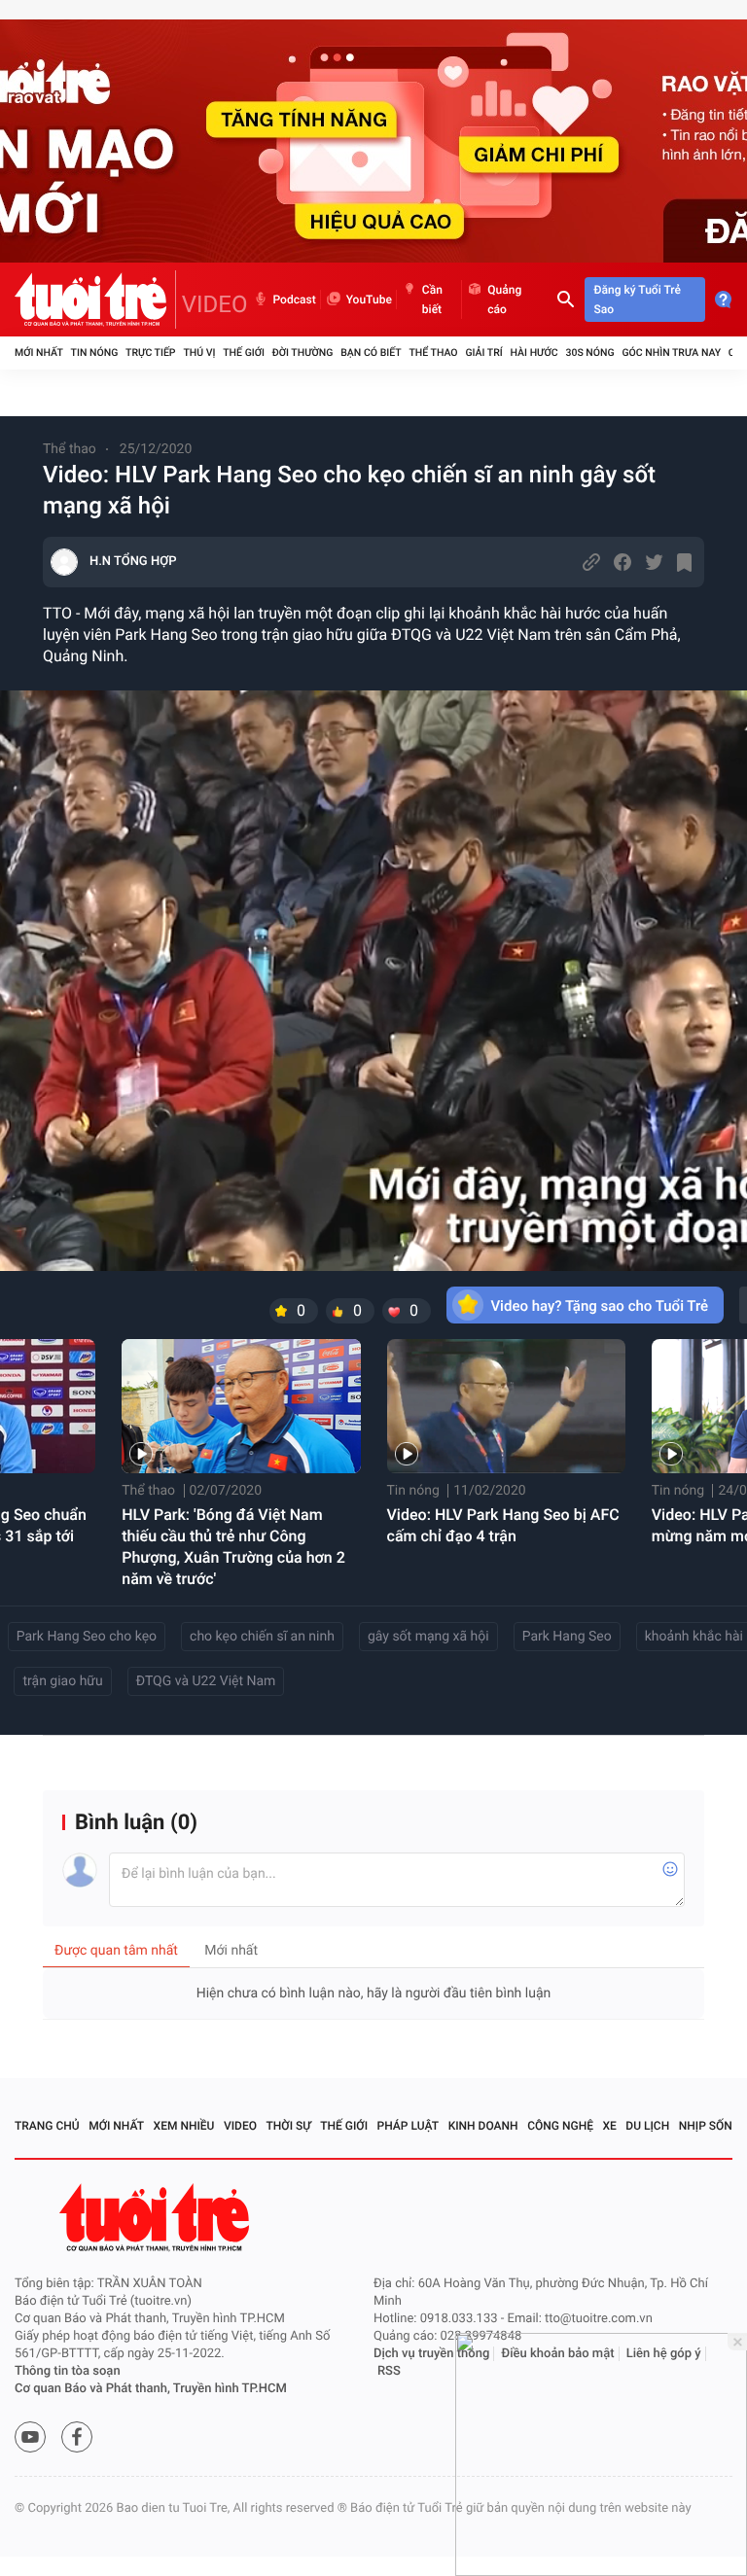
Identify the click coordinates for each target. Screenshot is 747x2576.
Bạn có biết (371, 353)
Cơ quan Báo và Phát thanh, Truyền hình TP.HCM (151, 2389)
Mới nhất (39, 353)
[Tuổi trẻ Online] (157, 2218)
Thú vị (199, 353)
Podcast (295, 300)
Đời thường (303, 353)
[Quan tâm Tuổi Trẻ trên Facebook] (77, 2437)
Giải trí (483, 353)
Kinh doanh (483, 2126)
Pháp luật (409, 2126)
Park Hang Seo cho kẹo (87, 1637)
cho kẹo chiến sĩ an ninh (262, 1637)
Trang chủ (47, 2126)
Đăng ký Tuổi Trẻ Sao (638, 300)
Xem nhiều (184, 2126)
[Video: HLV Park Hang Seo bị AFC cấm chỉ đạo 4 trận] (506, 1406)
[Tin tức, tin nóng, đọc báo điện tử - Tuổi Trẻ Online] (95, 300)
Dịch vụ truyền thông (431, 2354)
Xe (609, 2126)
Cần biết (432, 300)
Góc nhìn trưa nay (671, 353)
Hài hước (534, 353)
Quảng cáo (504, 300)
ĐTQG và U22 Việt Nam (206, 1681)
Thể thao (433, 353)
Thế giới (244, 353)
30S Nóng (589, 353)
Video (240, 2126)
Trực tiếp (150, 353)
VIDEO (215, 304)
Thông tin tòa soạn (68, 2371)
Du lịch (647, 2126)
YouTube (369, 300)
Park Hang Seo (567, 1637)
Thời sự (289, 2126)
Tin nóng (95, 353)
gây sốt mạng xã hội (428, 1637)
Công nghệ (560, 2126)
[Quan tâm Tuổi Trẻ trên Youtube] (30, 2437)
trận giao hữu (62, 1681)
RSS (389, 2371)
